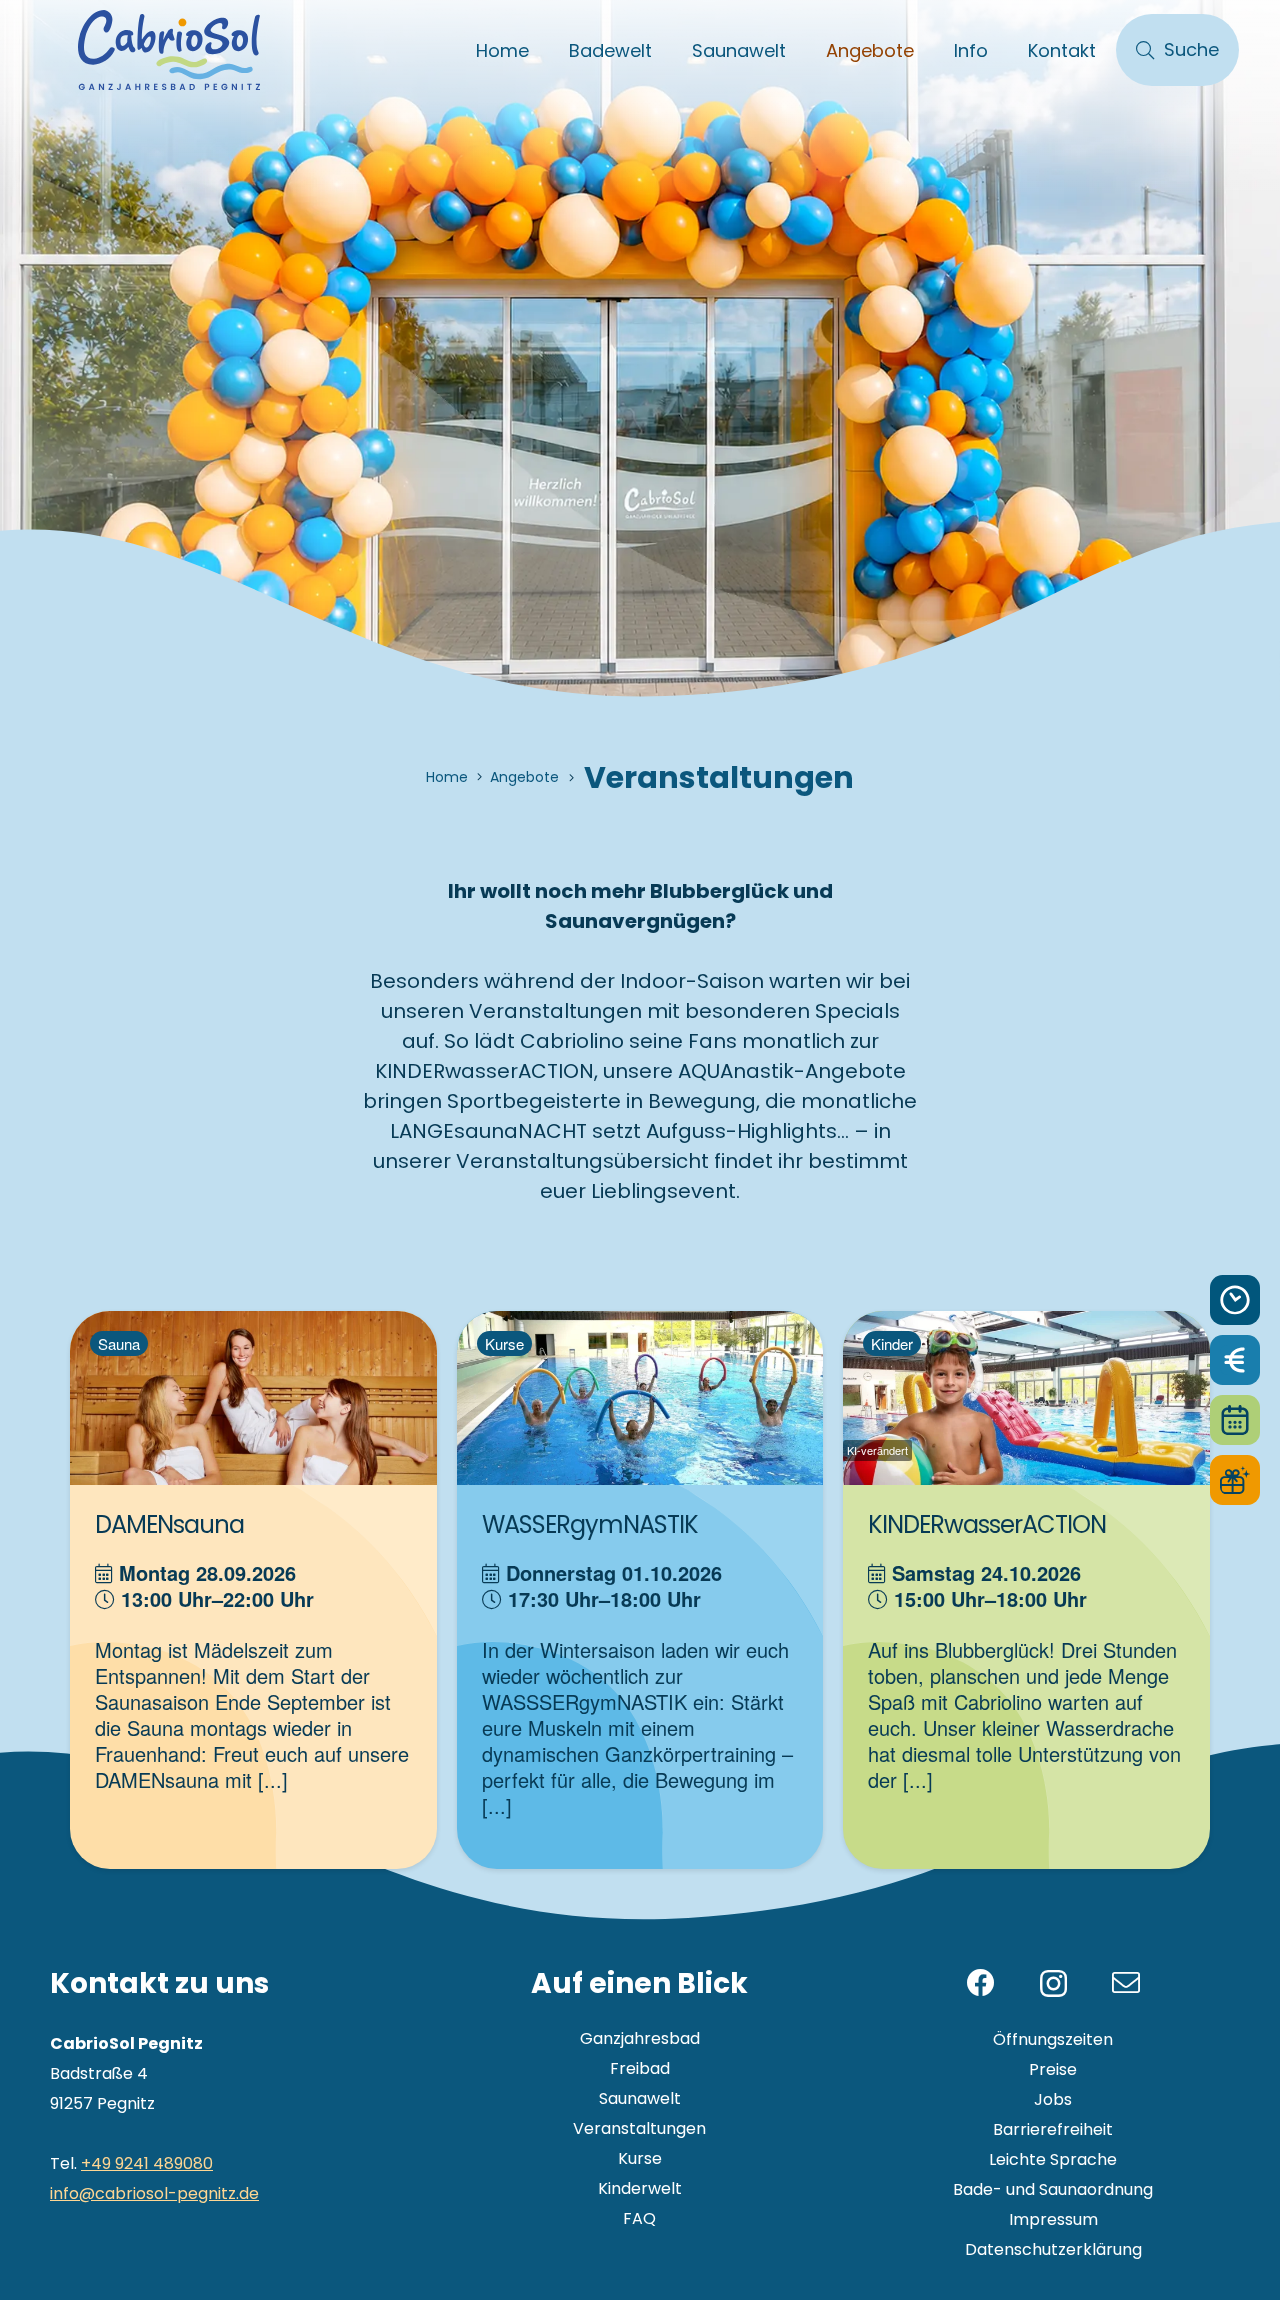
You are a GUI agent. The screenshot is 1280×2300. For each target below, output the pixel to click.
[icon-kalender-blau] (1235, 1420)
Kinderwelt (640, 2188)
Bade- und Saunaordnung (1053, 2189)
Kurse (640, 2158)
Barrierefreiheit (1053, 2129)
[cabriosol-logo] (169, 50)
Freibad (640, 2068)
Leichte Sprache (1053, 2159)
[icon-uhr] (1235, 1300)
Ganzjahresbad (640, 2038)
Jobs (1053, 2099)
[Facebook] (981, 1983)
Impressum (1053, 2219)
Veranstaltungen (639, 2128)
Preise (1053, 2069)
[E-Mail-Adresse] (1126, 1983)
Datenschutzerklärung (1053, 2249)
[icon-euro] (1235, 1360)
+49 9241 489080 (147, 2163)
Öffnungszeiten (1053, 2039)
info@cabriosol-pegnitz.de (154, 2193)
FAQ (639, 2218)
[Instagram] (1053, 1984)
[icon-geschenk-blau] (1235, 1480)
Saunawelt (640, 2098)
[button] (668, 50)
